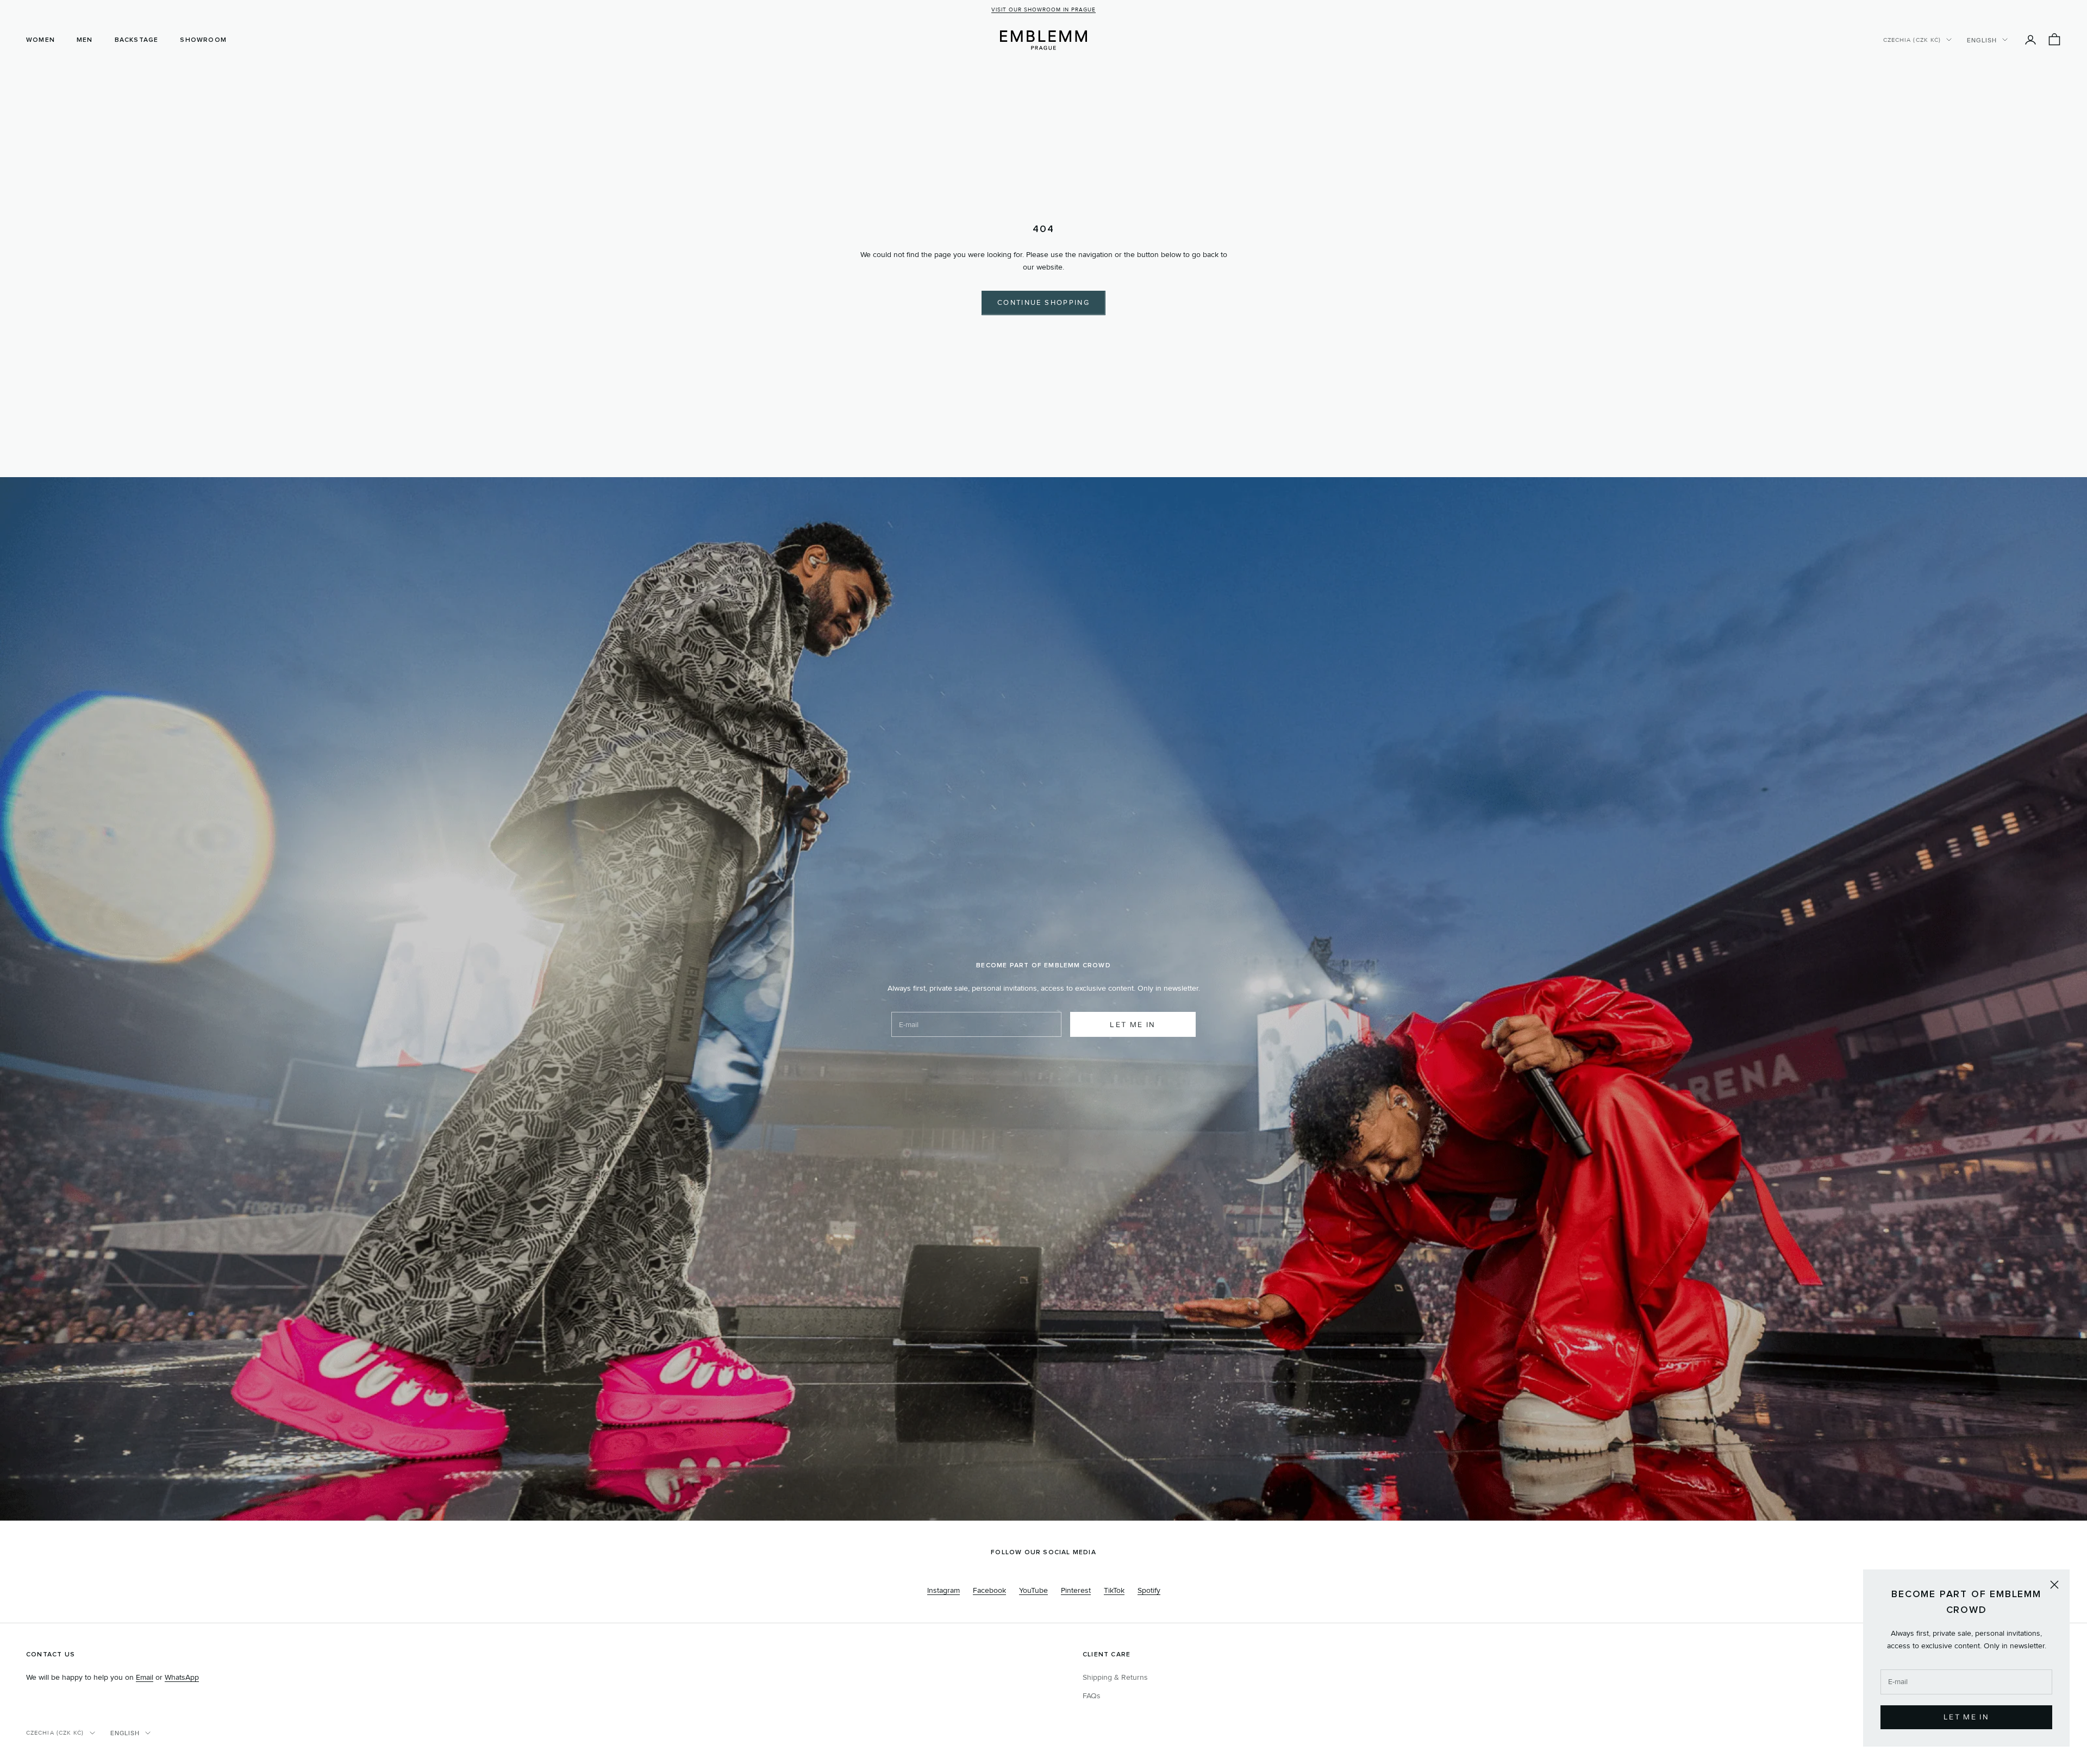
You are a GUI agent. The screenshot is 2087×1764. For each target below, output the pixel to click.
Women (40, 40)
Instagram (943, 1590)
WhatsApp (182, 1677)
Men (85, 40)
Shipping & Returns (1115, 1677)
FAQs (1092, 1696)
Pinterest (1076, 1590)
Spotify (1149, 1590)
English (1982, 40)
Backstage (137, 40)
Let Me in (1966, 1717)
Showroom (203, 40)
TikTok (1114, 1590)
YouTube (1033, 1590)
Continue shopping (1043, 303)
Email (145, 1677)
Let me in (1133, 1024)
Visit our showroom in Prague (1043, 10)
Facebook (989, 1590)
